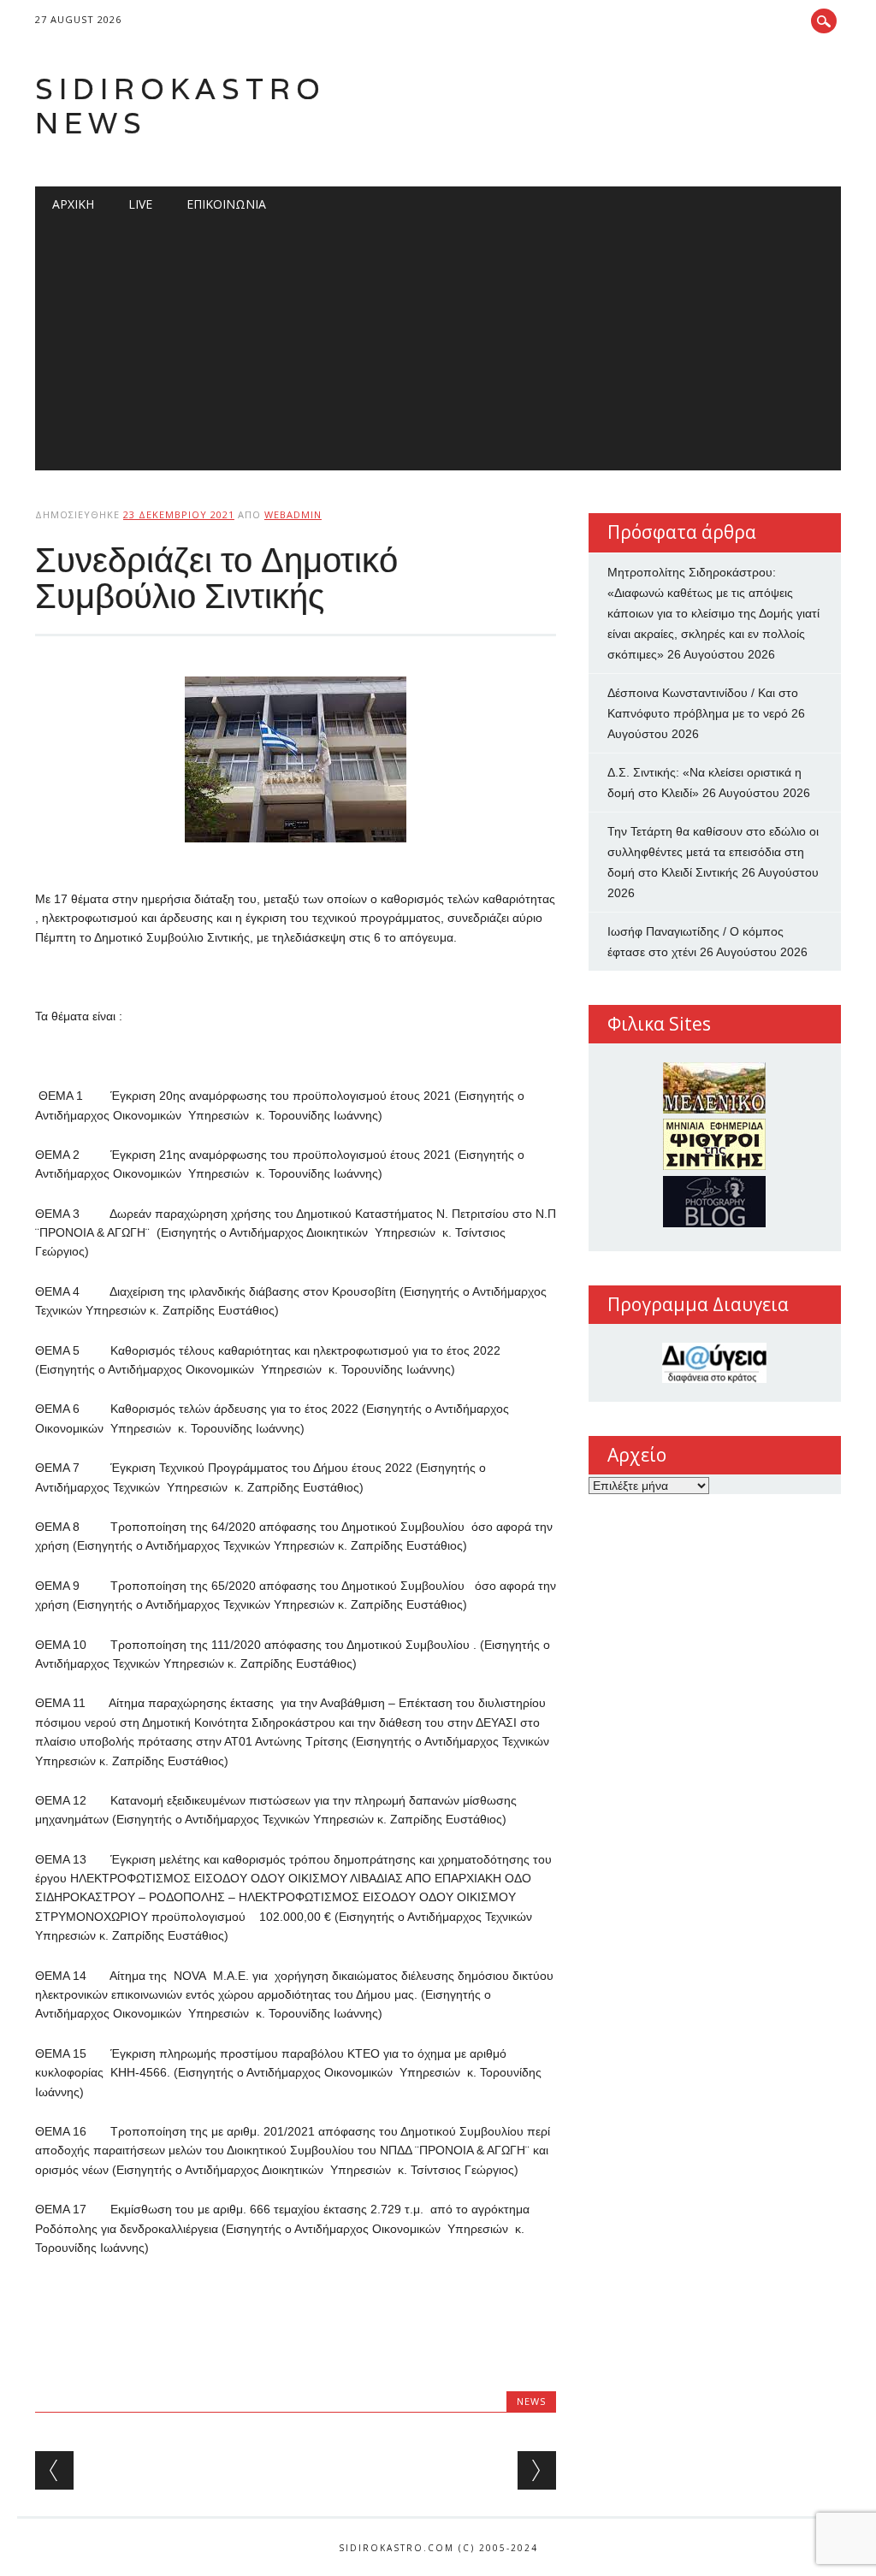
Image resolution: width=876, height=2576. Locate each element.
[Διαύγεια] (715, 1363)
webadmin (293, 514)
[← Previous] (54, 2470)
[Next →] (537, 2470)
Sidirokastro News (181, 106)
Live (140, 204)
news (531, 2401)
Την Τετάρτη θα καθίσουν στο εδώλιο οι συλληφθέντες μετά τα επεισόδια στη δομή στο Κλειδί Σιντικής (713, 852)
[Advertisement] (438, 351)
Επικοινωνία (226, 204)
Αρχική (73, 204)
